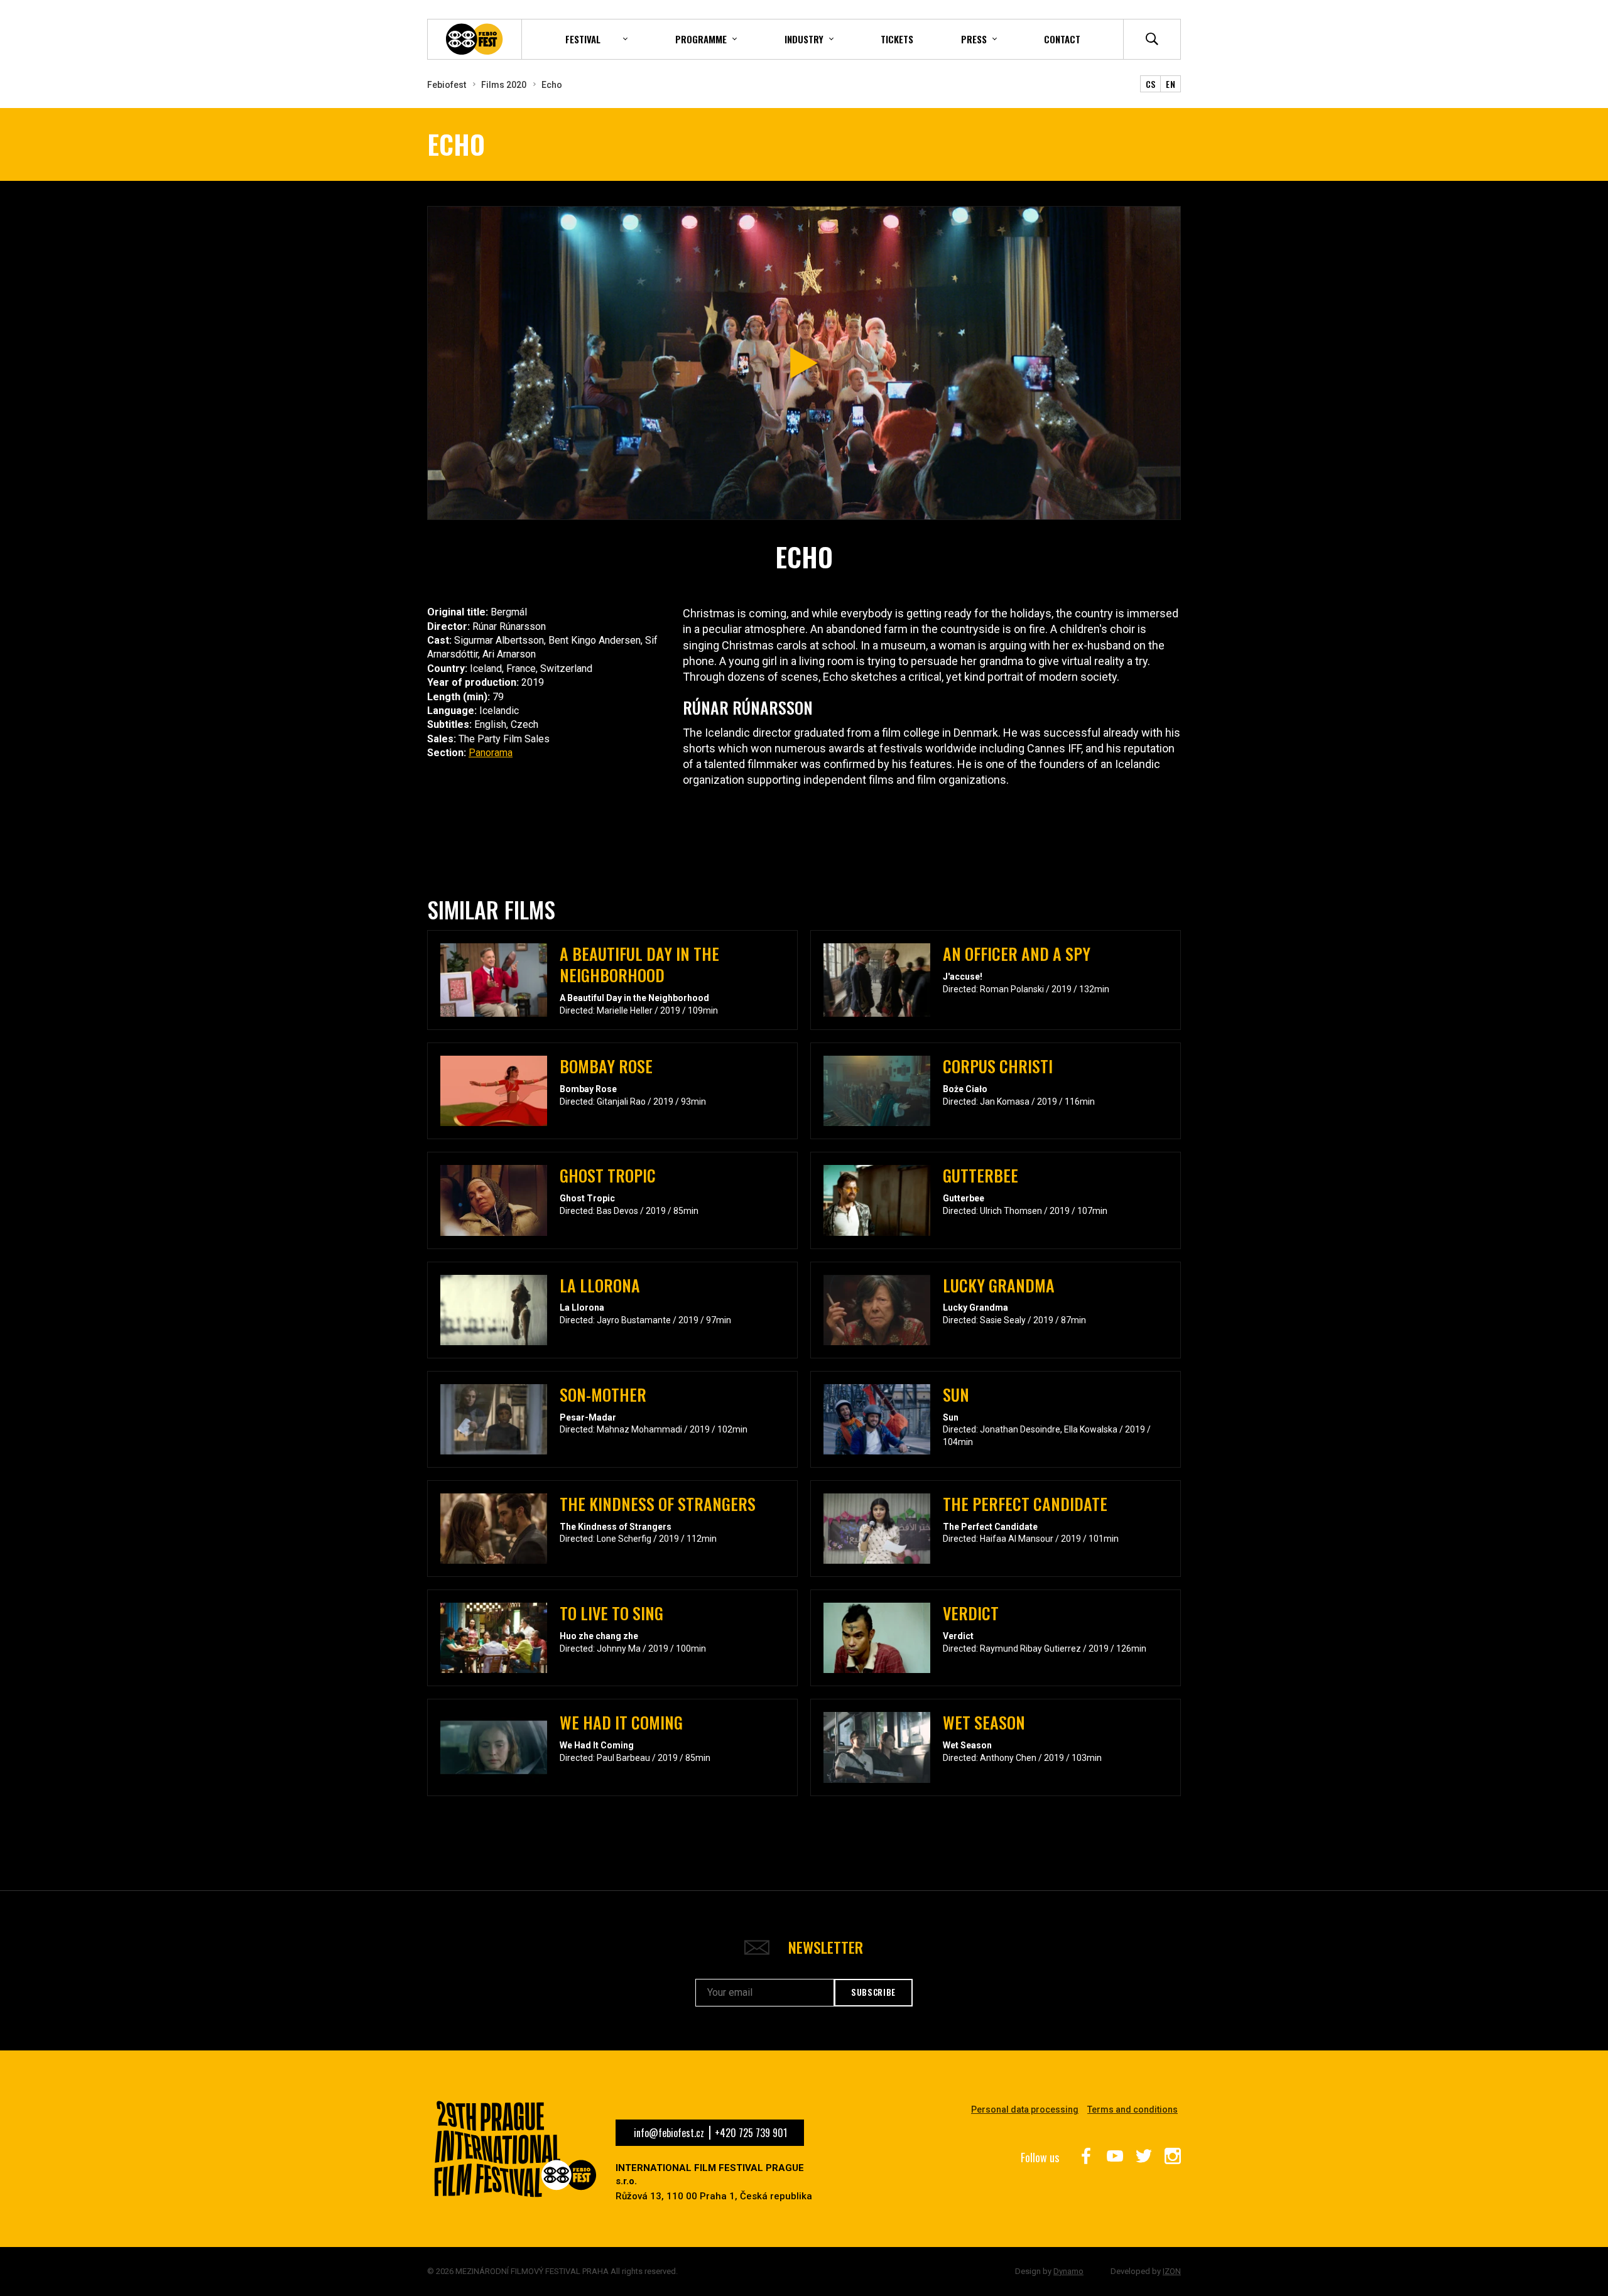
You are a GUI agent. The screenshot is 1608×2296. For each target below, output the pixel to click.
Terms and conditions (1133, 2109)
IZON (1172, 2271)
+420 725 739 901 (751, 2133)
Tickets (897, 39)
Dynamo (1068, 2271)
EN (1171, 84)
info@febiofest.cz (669, 2133)
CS (1151, 84)
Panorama (491, 753)
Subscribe (873, 1992)
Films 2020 (504, 85)
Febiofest (447, 85)
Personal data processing (1025, 2109)
